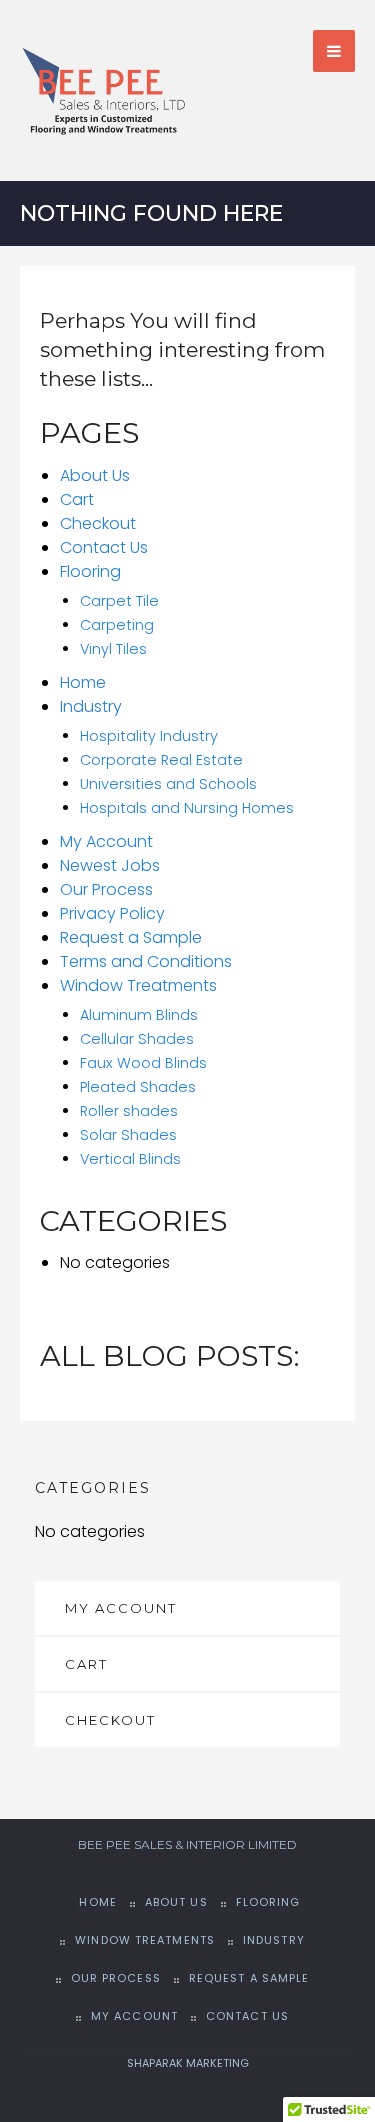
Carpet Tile (119, 601)
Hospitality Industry (149, 736)
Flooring (90, 571)
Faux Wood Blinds (143, 1063)
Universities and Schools (168, 784)
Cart (77, 499)
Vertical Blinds (130, 1159)
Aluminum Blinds (139, 1015)
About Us (95, 475)
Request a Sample (131, 937)
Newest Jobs (110, 865)
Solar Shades (128, 1135)
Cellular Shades (137, 1039)
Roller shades (129, 1111)
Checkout (98, 523)
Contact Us (104, 547)
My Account (106, 841)
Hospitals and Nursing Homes (187, 808)
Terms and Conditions (146, 961)
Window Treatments (138, 985)
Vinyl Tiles (113, 649)
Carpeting (117, 625)
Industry (91, 706)
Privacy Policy (112, 913)
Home (83, 682)
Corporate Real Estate (161, 760)
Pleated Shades (138, 1087)
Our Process (106, 889)
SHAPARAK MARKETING (188, 2063)
